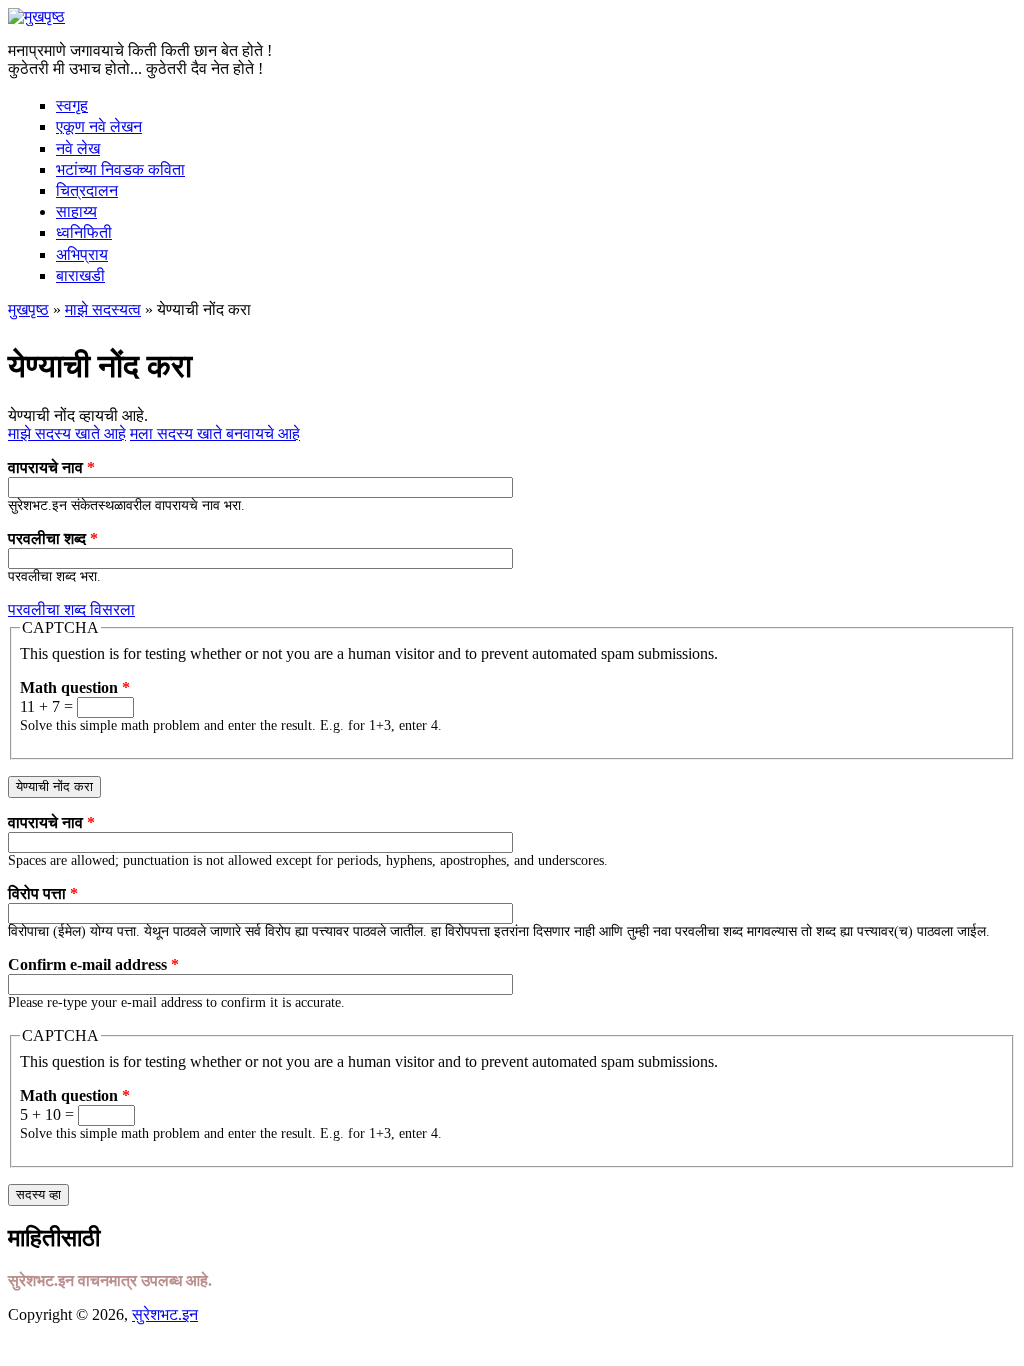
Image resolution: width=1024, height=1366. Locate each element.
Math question (75, 687)
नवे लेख (78, 148)
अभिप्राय (82, 254)
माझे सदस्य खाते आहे (67, 433)
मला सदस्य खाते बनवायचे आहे (215, 433)
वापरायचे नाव (51, 467)
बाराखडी (80, 275)
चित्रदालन (87, 190)
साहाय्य (76, 211)
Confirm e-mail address (93, 964)
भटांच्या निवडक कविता (120, 169)
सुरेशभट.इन (165, 1314)
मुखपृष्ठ (28, 309)
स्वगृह (72, 105)
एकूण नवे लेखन (99, 126)
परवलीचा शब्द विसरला (71, 609)
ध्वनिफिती (84, 232)
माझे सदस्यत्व (103, 309)
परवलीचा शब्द (53, 538)
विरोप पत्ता (43, 893)
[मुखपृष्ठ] (36, 16)
